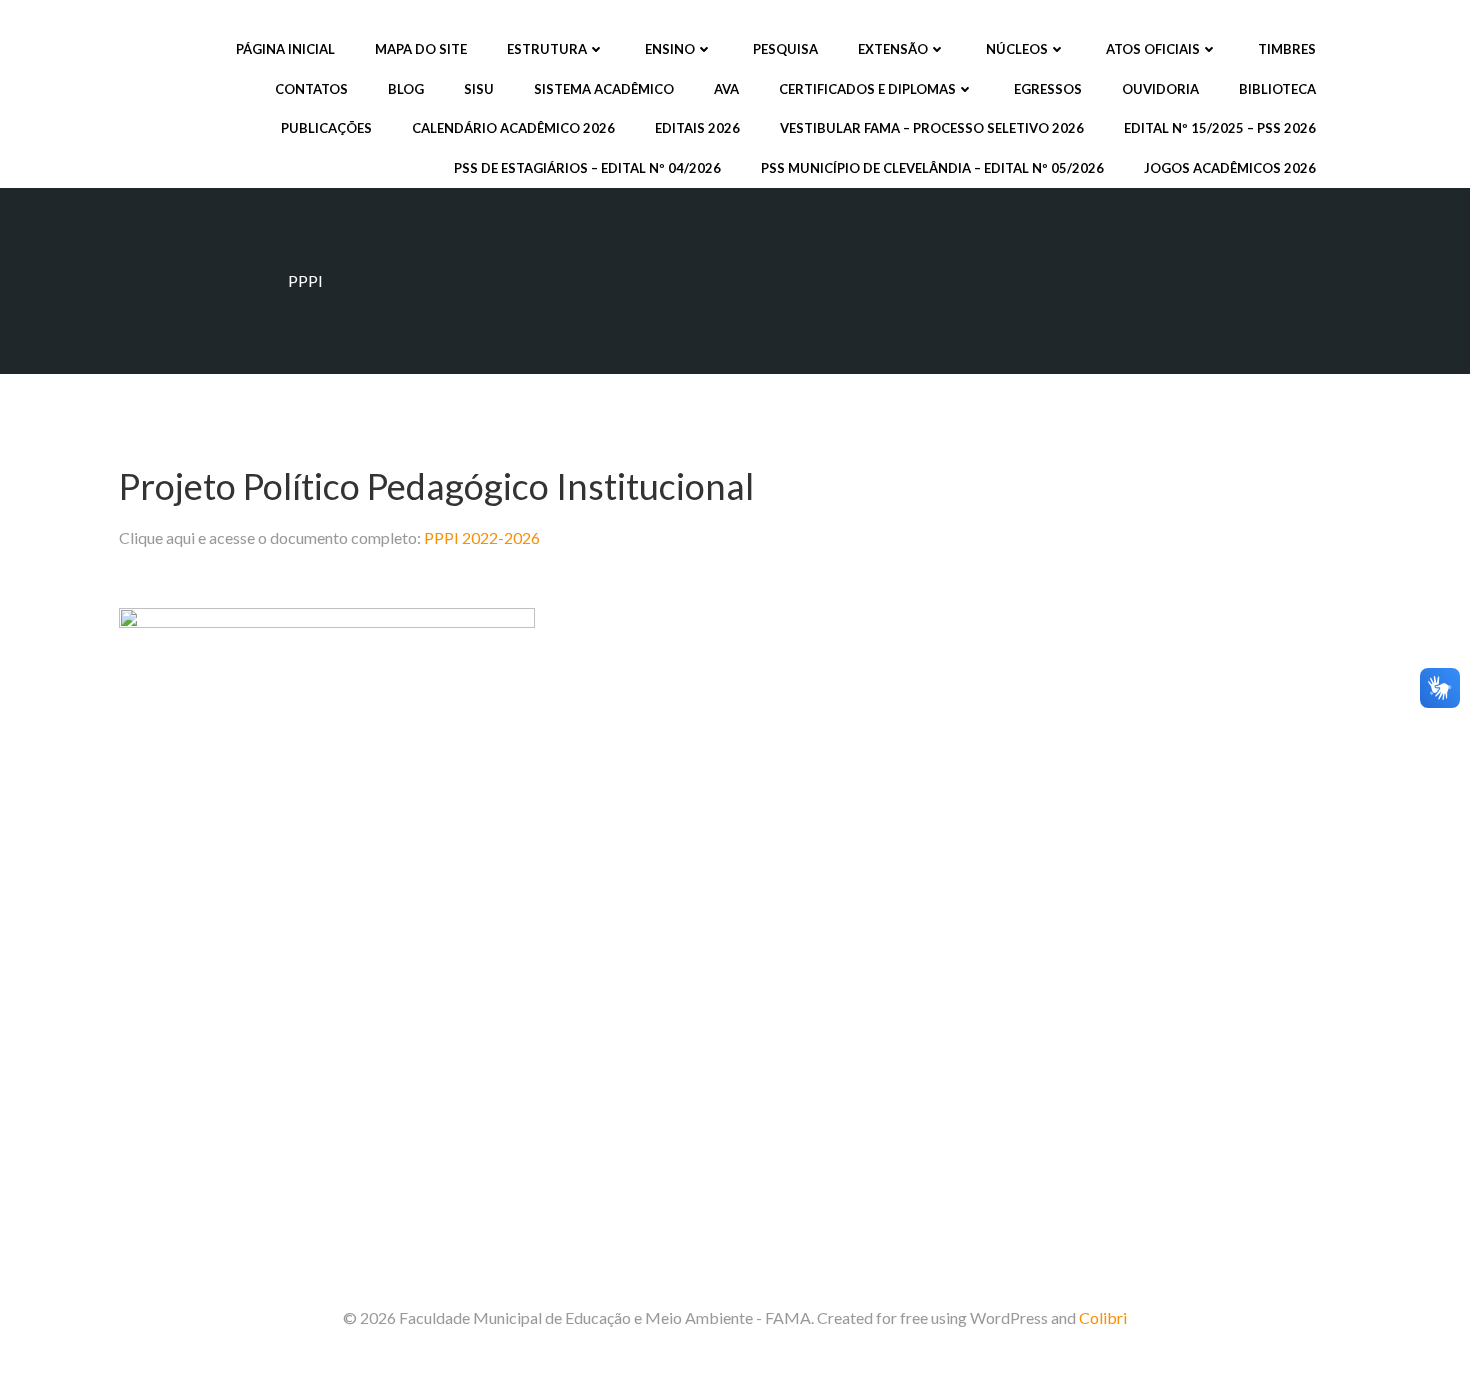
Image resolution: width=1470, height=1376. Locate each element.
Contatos (311, 89)
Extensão (893, 49)
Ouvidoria (1160, 89)
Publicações (326, 128)
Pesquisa (785, 49)
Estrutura (547, 49)
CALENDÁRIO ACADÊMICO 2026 (513, 128)
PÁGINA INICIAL (285, 49)
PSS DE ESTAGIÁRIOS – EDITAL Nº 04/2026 (587, 168)
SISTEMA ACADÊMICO (604, 89)
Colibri (1103, 1317)
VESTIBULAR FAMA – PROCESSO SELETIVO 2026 (932, 128)
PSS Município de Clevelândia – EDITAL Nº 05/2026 (932, 168)
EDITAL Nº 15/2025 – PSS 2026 (1220, 128)
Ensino (670, 49)
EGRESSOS (1048, 89)
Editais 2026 (697, 128)
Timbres (1287, 49)
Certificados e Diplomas (867, 89)
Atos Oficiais (1153, 49)
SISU (479, 89)
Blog (406, 89)
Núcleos (1017, 49)
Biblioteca (1277, 89)
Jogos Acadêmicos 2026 (1230, 168)
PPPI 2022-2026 (482, 537)
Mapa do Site (421, 49)
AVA (726, 89)
